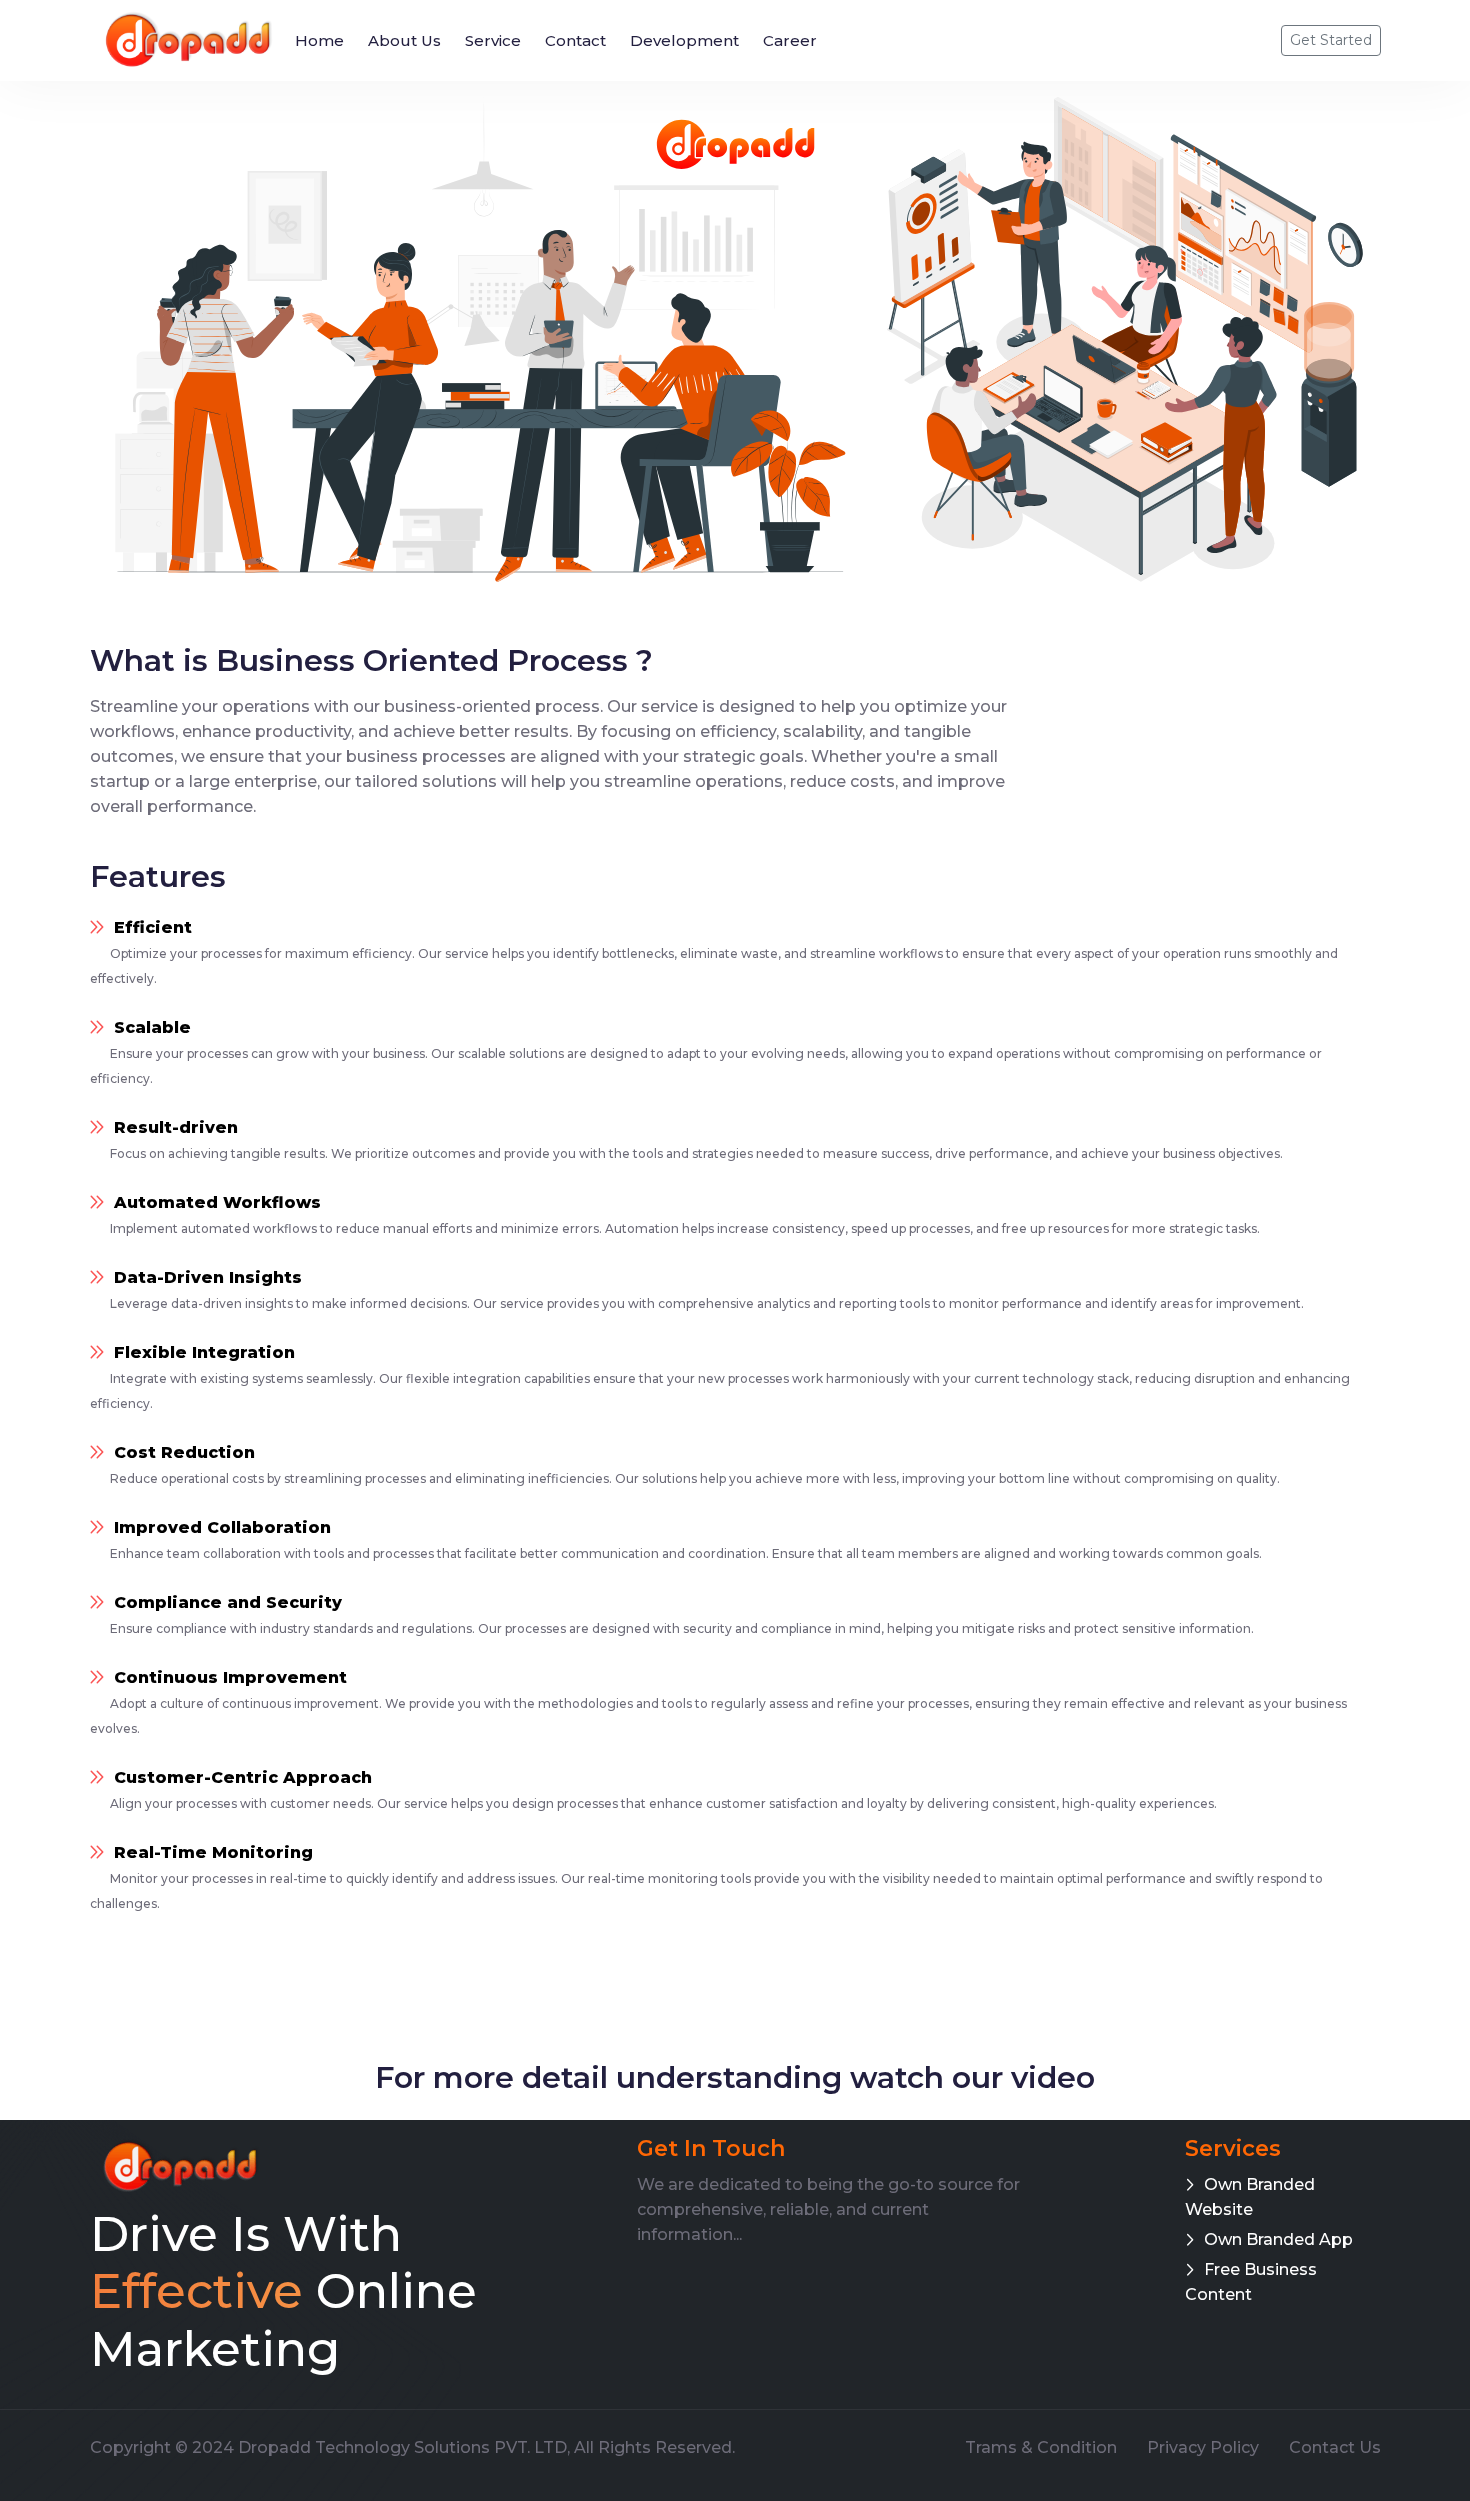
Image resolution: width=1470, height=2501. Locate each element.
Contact (575, 40)
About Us (404, 40)
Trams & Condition (1041, 2447)
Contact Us (1335, 2447)
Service (493, 40)
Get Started (1331, 40)
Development (684, 40)
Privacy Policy (1203, 2447)
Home (319, 40)
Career (790, 40)
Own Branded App (1278, 2239)
